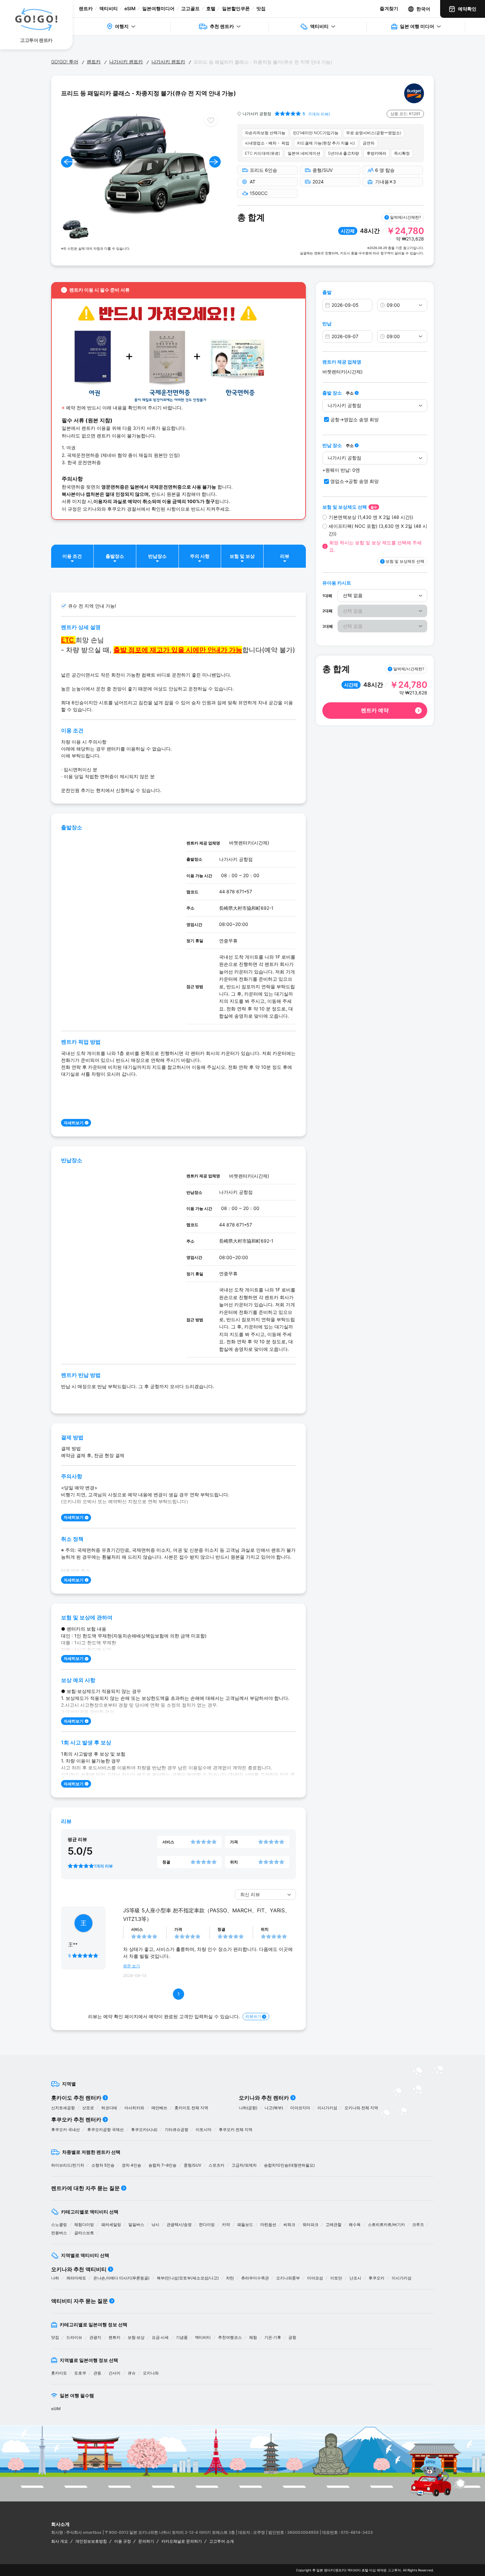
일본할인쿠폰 (236, 8)
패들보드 (245, 2225)
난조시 (355, 2278)
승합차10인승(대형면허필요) (289, 2165)
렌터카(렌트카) (335, 2570)
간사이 (114, 2373)
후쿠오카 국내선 (65, 2130)
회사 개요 (60, 2541)
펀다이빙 (207, 2225)
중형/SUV (193, 2165)
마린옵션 (268, 2225)
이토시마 (204, 2130)
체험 (253, 2337)
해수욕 (355, 2225)
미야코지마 (300, 2108)
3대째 (328, 626)
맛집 (261, 8)
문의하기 (146, 2541)
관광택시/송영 (179, 2225)
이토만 (336, 2278)
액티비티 (109, 8)
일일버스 (136, 2225)
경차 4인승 (131, 2165)
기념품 (182, 2337)
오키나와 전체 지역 (361, 2108)
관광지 (95, 2337)
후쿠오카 (376, 2278)
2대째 (327, 611)
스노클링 (59, 2225)
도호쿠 (80, 2373)
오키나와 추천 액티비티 (79, 2269)
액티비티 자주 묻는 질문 (80, 2301)
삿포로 (88, 2108)
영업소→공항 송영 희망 (355, 481)
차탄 (230, 2278)
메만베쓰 (159, 2108)
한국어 (423, 9)
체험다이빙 (84, 2225)
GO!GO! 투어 (65, 62)
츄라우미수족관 (255, 2278)
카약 (226, 2225)
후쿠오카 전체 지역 (236, 2130)
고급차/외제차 (244, 2165)
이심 (372, 2570)
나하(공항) (248, 2108)
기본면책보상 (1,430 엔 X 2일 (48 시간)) (371, 517)
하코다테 (109, 2108)
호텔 (211, 8)
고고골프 (190, 8)
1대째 (327, 596)
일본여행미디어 (158, 8)
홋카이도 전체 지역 (191, 2108)
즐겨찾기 (389, 8)
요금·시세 (160, 2337)
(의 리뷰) (319, 114)
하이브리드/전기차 (68, 2165)
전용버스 (59, 2233)
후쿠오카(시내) (144, 2130)
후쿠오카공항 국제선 (105, 2130)
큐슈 (132, 2373)
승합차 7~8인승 (162, 2165)
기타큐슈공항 (177, 2130)
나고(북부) (274, 2108)
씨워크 (289, 2225)
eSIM (130, 8)
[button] (67, 162)
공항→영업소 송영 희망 (355, 419)
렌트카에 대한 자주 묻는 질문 (85, 2188)
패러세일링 (111, 2225)
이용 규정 (123, 2541)
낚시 (155, 2225)
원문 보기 (131, 1966)
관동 (97, 2373)
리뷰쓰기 (253, 2016)
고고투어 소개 (222, 2541)
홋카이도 (59, 2373)
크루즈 (418, 2225)
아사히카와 (134, 2108)
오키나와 (151, 2373)
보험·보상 (136, 2337)
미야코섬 (315, 2278)
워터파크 (310, 2225)
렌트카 (86, 8)
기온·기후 (273, 2337)
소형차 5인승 (103, 2165)
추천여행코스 (230, 2337)
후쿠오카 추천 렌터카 (76, 2119)
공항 (292, 2337)
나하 (55, 2278)
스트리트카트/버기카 (386, 2225)
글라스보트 (84, 2233)
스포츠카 (216, 2165)
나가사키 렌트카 (126, 62)
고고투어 (394, 2570)
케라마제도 (76, 2278)
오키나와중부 (288, 2278)
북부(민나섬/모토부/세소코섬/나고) (188, 2278)
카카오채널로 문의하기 (182, 2541)
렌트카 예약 (375, 710)
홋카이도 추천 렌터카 (76, 2098)
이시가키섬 (327, 2108)
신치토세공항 (63, 2108)
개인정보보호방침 (91, 2541)
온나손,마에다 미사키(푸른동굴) (121, 2278)
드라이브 (74, 2337)
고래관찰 (334, 2225)
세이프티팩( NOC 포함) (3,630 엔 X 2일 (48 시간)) (378, 530)
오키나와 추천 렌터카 (264, 2098)
